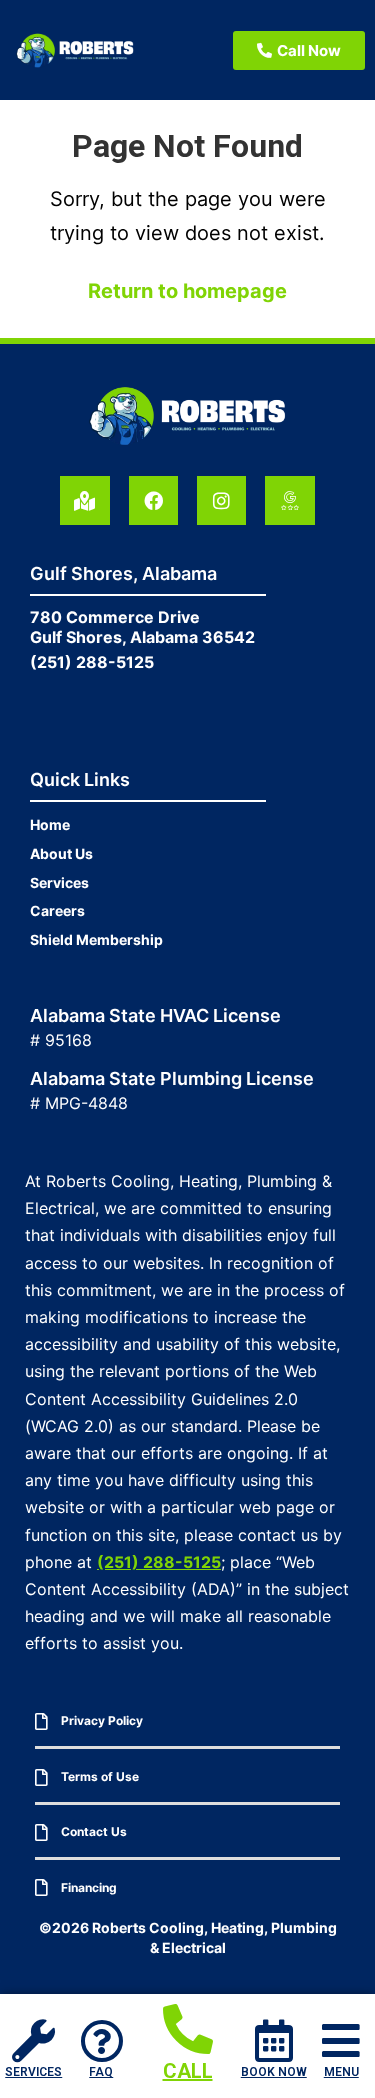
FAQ (101, 2072)
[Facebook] (153, 500)
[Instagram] (221, 500)
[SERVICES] (33, 2040)
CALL (188, 2071)
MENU (341, 2072)
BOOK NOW (274, 2072)
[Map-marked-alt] (84, 500)
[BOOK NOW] (273, 2040)
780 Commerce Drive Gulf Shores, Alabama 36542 (142, 627)
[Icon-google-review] (289, 500)
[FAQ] (101, 2040)
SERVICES (33, 2072)
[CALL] (188, 2029)
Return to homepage (187, 291)
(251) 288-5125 (92, 662)
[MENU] (341, 2040)
